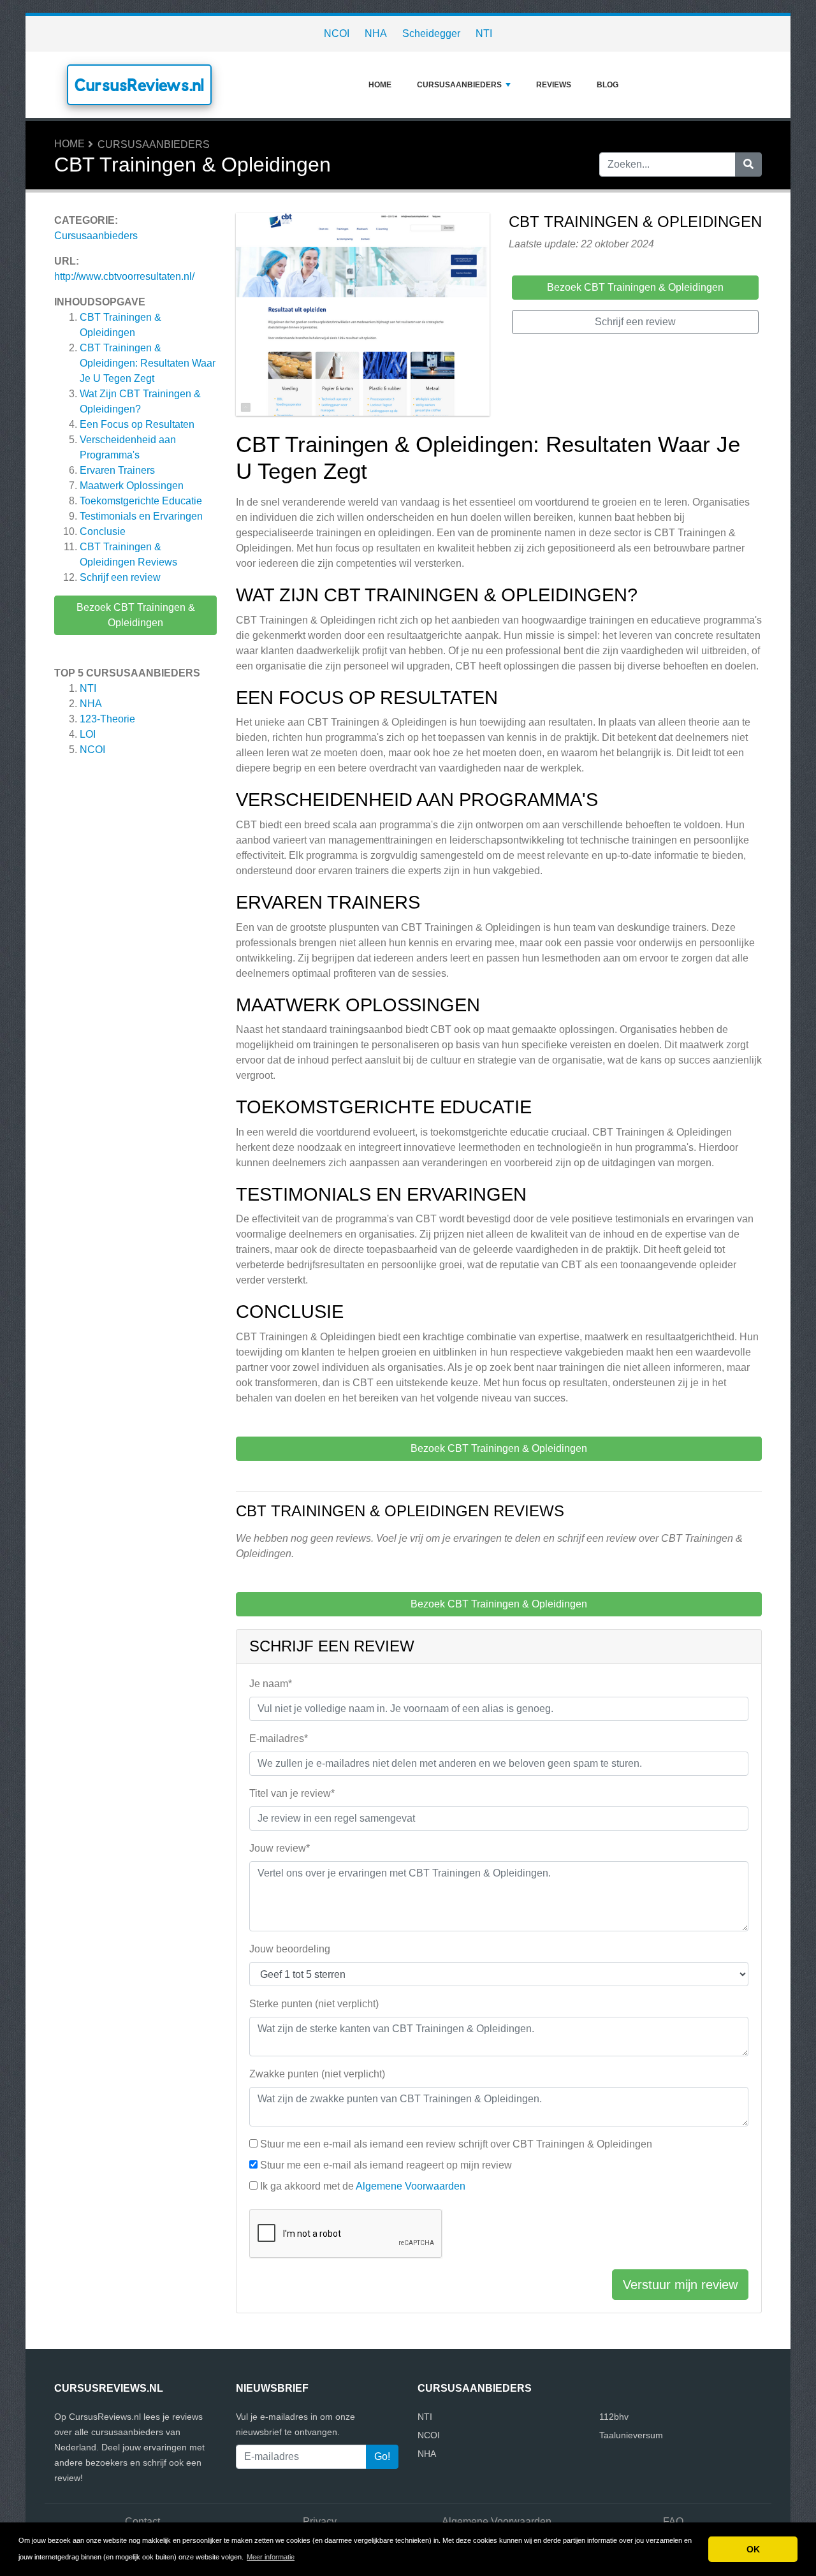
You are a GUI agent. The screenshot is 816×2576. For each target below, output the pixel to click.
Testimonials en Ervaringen (141, 516)
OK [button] (753, 2549)
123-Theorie (107, 719)
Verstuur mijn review (680, 2285)
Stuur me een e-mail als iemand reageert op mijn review (386, 2165)
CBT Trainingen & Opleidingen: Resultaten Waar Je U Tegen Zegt (148, 363)
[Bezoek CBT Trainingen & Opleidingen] (363, 317)
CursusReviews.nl (139, 85)
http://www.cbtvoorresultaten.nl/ (124, 276)
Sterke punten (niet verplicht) (314, 2004)
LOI (88, 734)
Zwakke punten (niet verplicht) (317, 2074)
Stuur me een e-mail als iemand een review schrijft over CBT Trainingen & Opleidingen (456, 2144)
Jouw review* (280, 1848)
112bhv (614, 2417)
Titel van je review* (292, 1793)
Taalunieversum (631, 2435)
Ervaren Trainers (117, 470)
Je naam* (271, 1684)
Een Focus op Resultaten (137, 424)
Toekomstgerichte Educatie (141, 501)
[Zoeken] (748, 165)
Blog (608, 85)
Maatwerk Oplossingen (132, 486)
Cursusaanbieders (459, 85)
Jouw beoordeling (290, 1949)
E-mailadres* (279, 1738)
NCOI (337, 33)
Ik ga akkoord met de (363, 2186)
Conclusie (103, 531)
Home (380, 85)
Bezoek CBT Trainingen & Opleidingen (136, 615)
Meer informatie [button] (271, 2557)
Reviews (554, 85)
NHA (376, 33)
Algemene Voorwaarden (411, 2186)
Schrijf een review (120, 577)
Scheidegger (431, 33)
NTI (484, 33)
